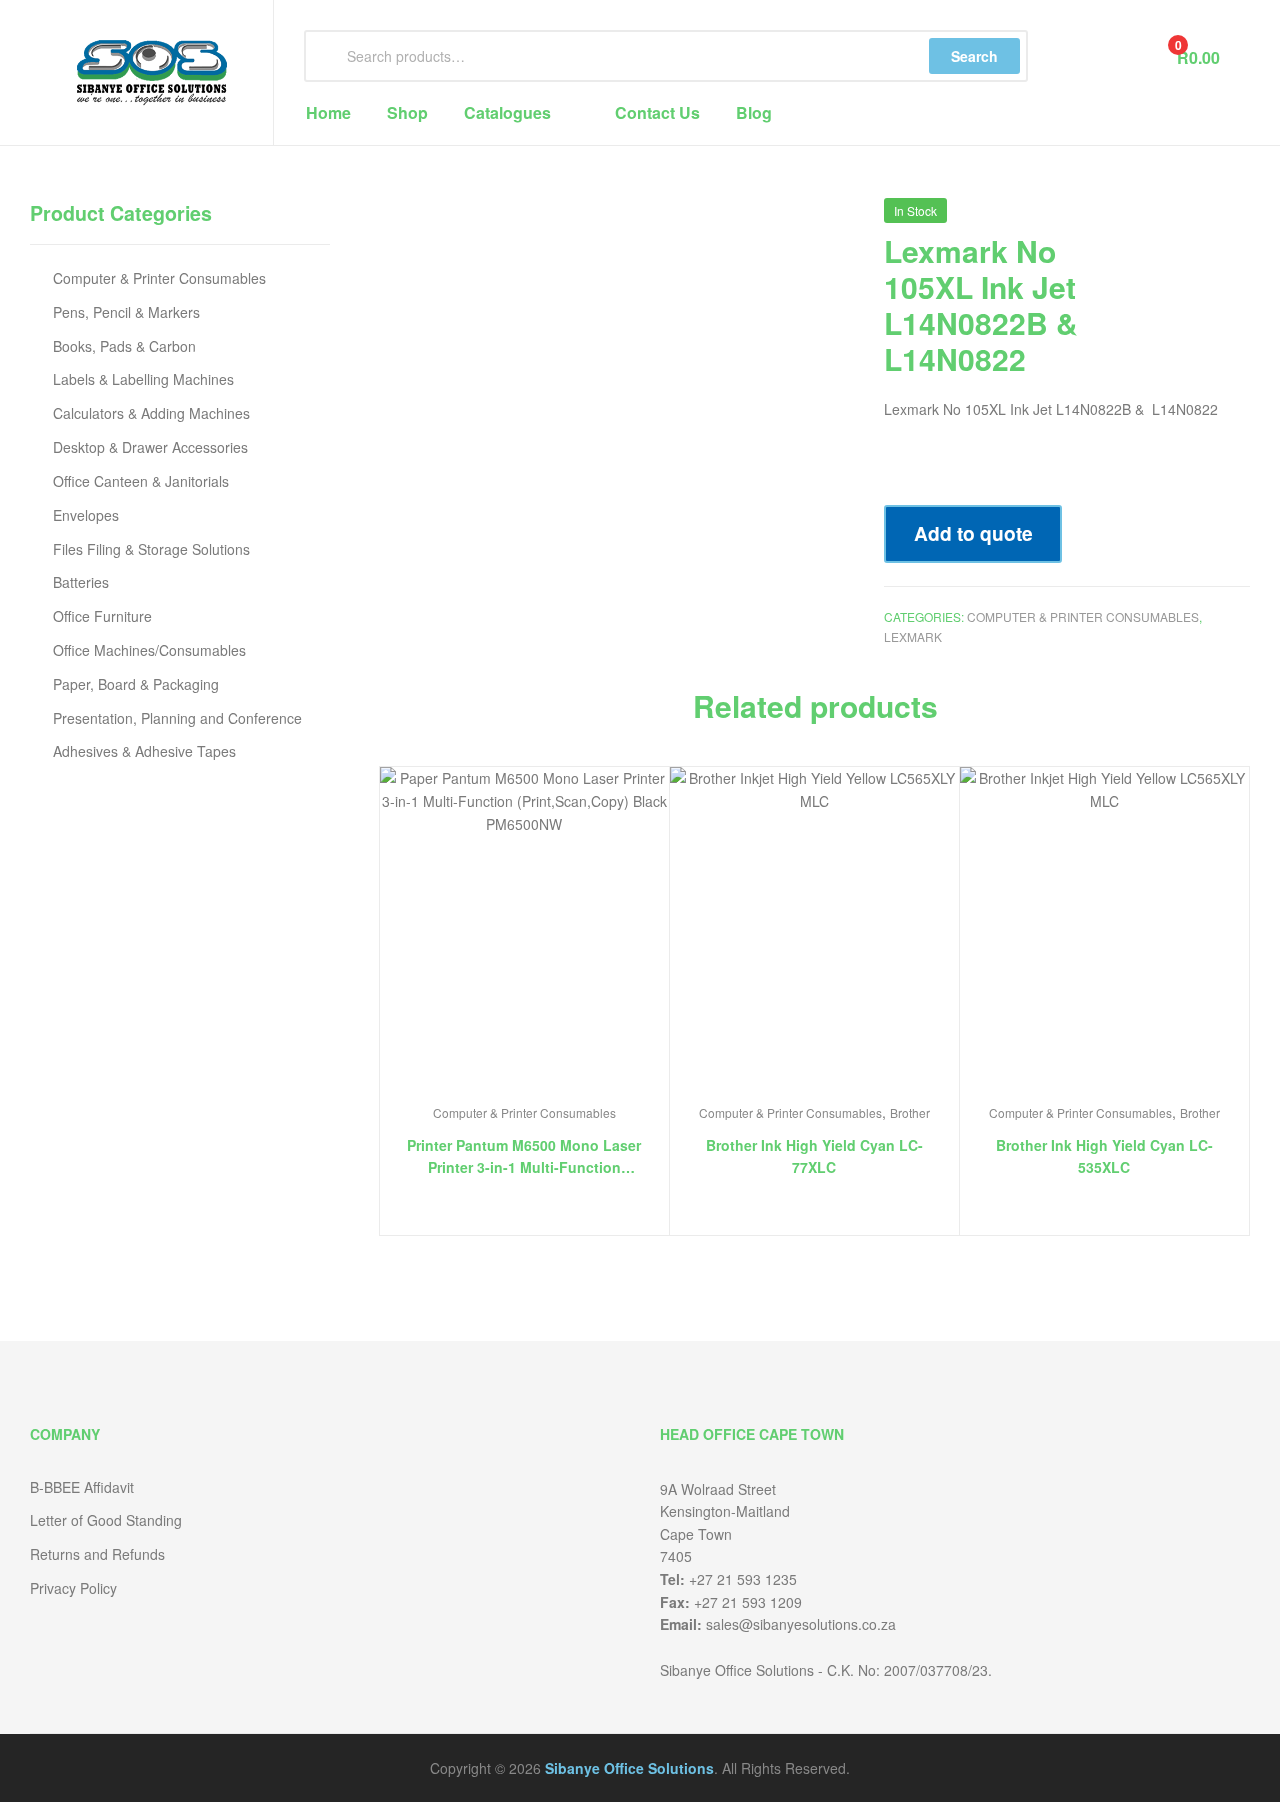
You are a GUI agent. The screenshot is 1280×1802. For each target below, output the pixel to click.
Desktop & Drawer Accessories (150, 447)
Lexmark (913, 636)
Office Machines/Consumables (149, 650)
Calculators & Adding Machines (151, 413)
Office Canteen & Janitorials (141, 481)
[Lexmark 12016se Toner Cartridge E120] (1238, 218)
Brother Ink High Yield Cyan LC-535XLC (1104, 1156)
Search (974, 56)
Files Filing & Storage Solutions (151, 549)
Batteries (81, 582)
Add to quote (973, 533)
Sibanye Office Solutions (629, 1768)
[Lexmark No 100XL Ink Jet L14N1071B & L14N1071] (1186, 218)
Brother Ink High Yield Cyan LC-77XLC (814, 1156)
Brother (910, 1112)
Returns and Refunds (97, 1554)
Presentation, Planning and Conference (177, 718)
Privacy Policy (73, 1588)
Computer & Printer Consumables (1083, 616)
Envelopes (86, 515)
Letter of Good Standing (106, 1520)
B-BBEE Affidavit (82, 1487)
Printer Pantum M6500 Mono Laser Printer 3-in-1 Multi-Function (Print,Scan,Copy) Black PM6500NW (524, 1157)
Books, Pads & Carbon (124, 346)
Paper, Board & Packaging (136, 684)
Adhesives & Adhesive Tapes (144, 751)
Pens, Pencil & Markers (126, 312)
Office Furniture (102, 616)
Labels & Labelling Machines (143, 379)
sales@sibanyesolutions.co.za (801, 1624)
